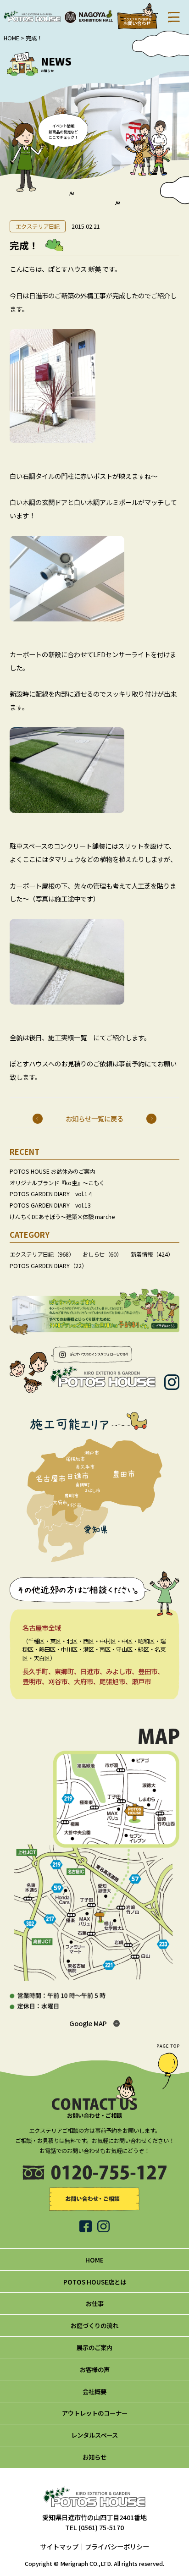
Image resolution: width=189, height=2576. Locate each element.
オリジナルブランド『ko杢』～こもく (57, 1183)
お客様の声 (95, 2369)
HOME (11, 38)
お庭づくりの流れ (94, 2325)
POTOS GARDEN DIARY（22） (48, 1266)
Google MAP (88, 2023)
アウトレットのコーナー (95, 2413)
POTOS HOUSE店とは (95, 2282)
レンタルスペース (94, 2435)
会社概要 (94, 2391)
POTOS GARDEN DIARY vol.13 (50, 1205)
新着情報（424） (152, 1254)
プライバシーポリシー (117, 2546)
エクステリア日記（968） (42, 1254)
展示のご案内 (94, 2347)
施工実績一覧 (67, 1037)
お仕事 (95, 2303)
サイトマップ (59, 2546)
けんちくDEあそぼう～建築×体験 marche (62, 1217)
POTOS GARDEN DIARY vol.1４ (51, 1194)
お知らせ (94, 2457)
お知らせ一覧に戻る (94, 1118)
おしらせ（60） (102, 1254)
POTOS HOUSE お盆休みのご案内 (52, 1171)
